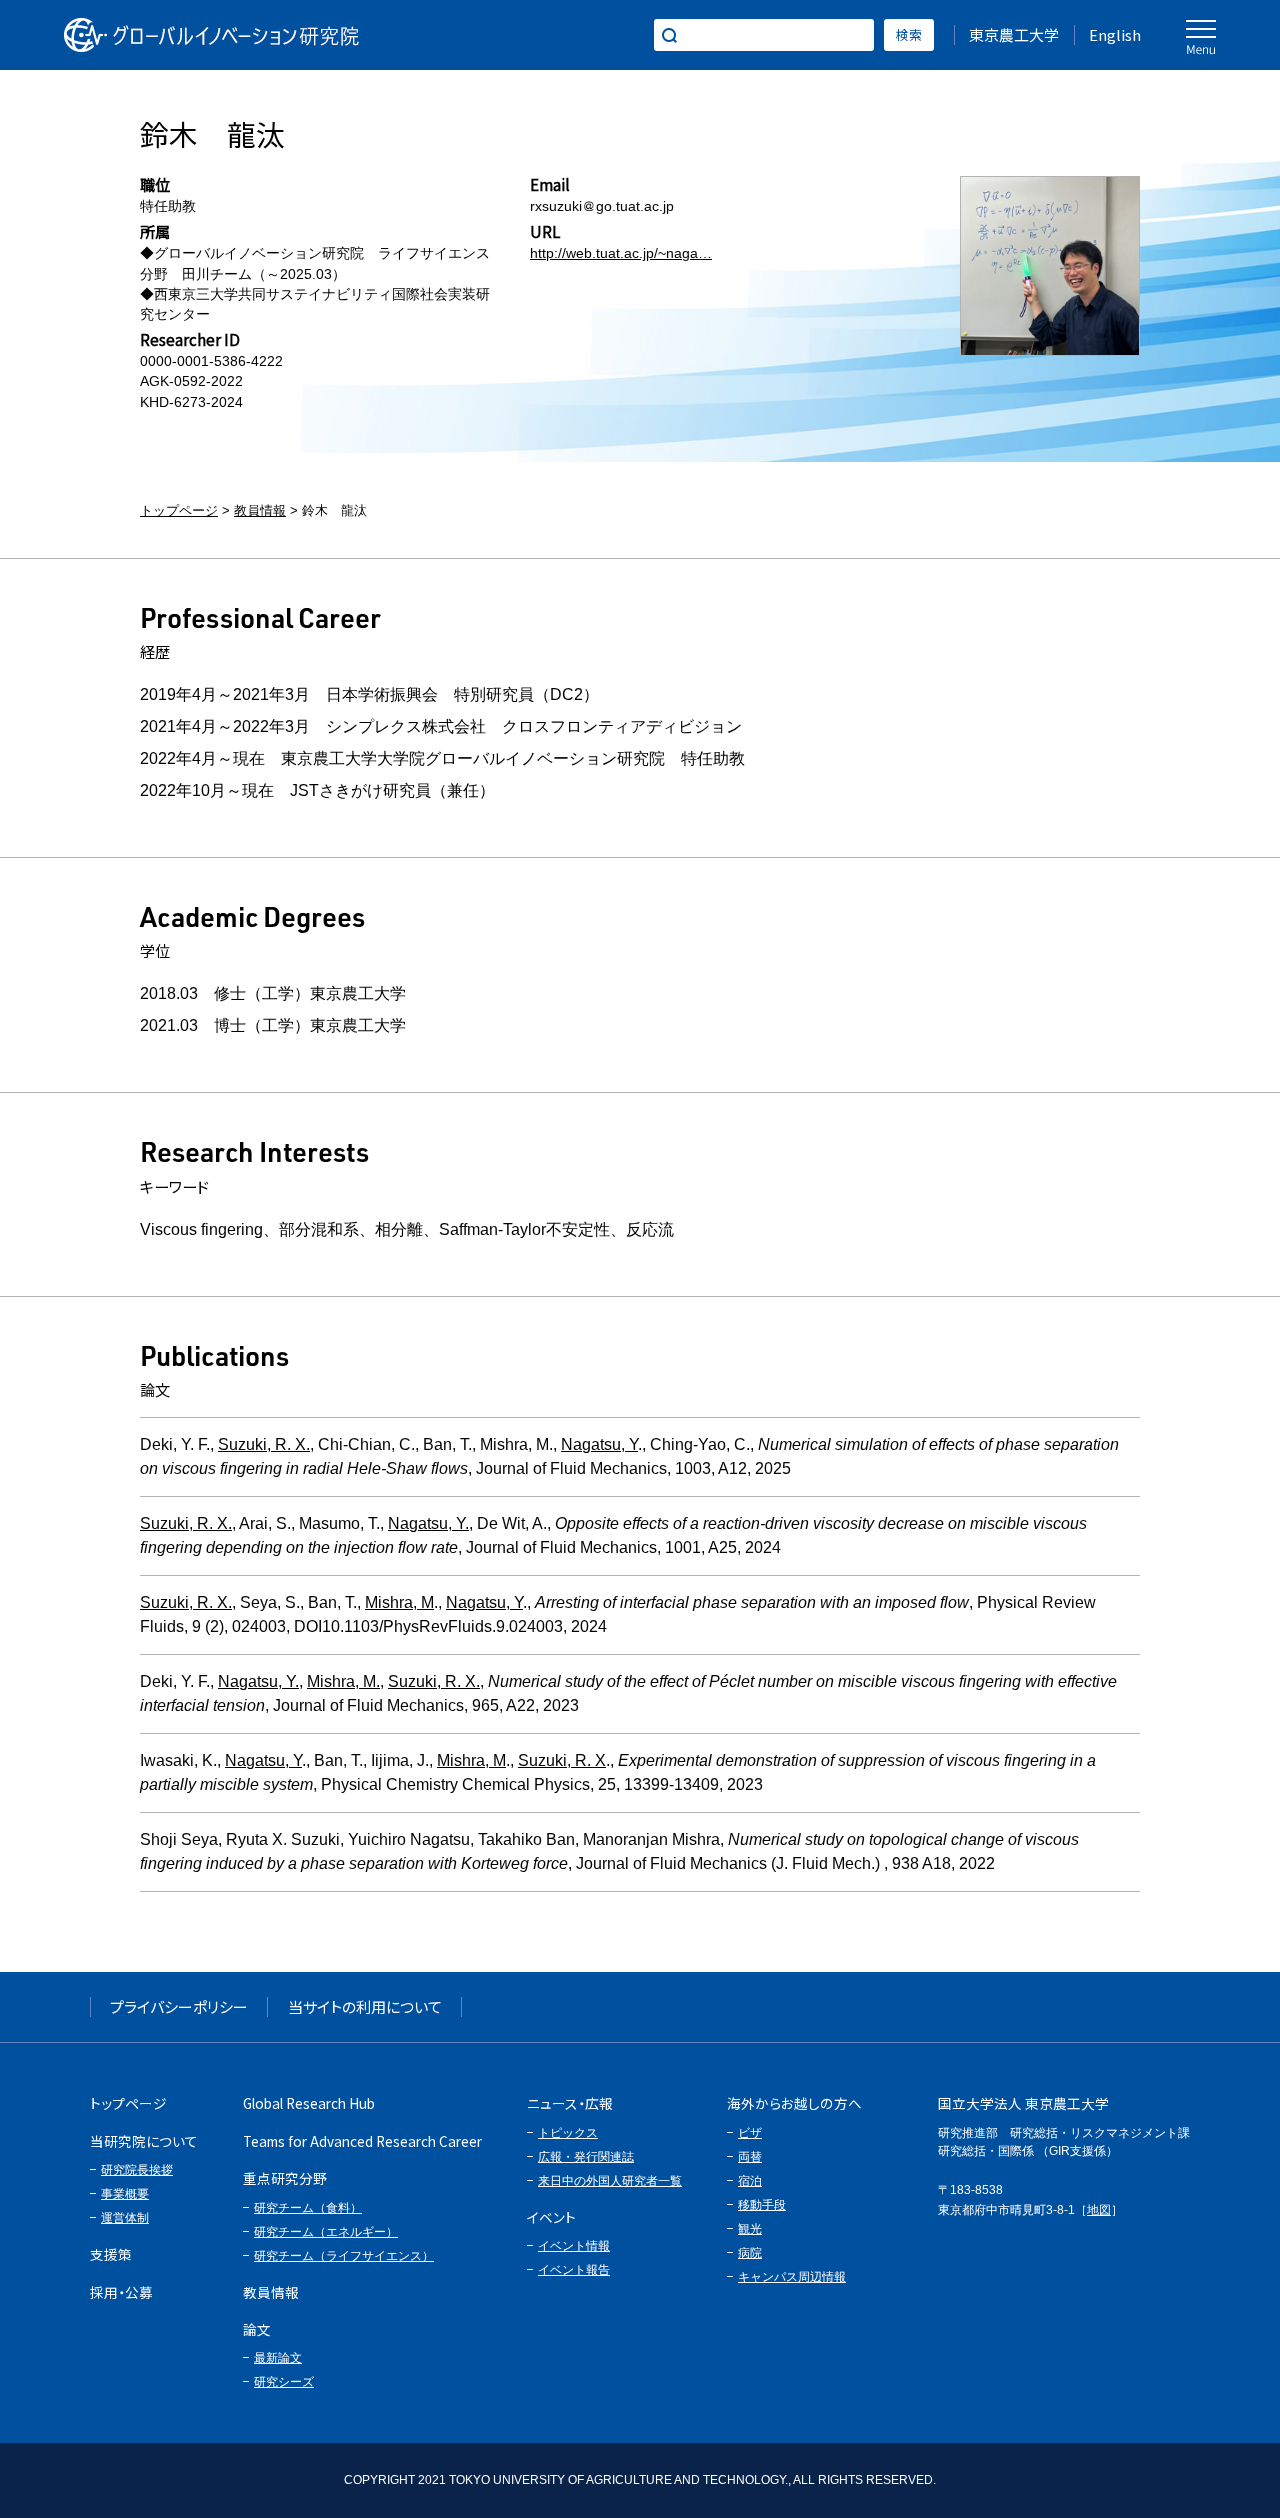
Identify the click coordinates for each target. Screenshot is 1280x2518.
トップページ (179, 510)
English (1115, 34)
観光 (750, 2229)
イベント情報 (574, 2246)
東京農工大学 (1014, 34)
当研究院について (144, 2141)
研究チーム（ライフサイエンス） (344, 2256)
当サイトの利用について (365, 2006)
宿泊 (750, 2181)
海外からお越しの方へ (794, 2103)
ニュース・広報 (570, 2103)
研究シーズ (284, 2382)
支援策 (111, 2254)
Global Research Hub (309, 2103)
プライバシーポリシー (179, 2006)
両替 (750, 2157)
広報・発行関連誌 (586, 2157)
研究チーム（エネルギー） (326, 2232)
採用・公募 (121, 2292)
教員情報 (260, 510)
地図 (1099, 2210)
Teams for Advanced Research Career (362, 2141)
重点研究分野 (285, 2178)
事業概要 (125, 2194)
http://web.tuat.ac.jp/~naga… (621, 253)
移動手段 (762, 2205)
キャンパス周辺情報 (792, 2277)
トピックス (568, 2133)
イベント (551, 2217)
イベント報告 (574, 2270)
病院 (750, 2253)
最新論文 (278, 2358)
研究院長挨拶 (137, 2170)
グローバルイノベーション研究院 (211, 35)
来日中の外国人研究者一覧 (610, 2181)
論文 (257, 2329)
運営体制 (125, 2218)
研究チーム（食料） (308, 2208)
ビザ (750, 2133)
